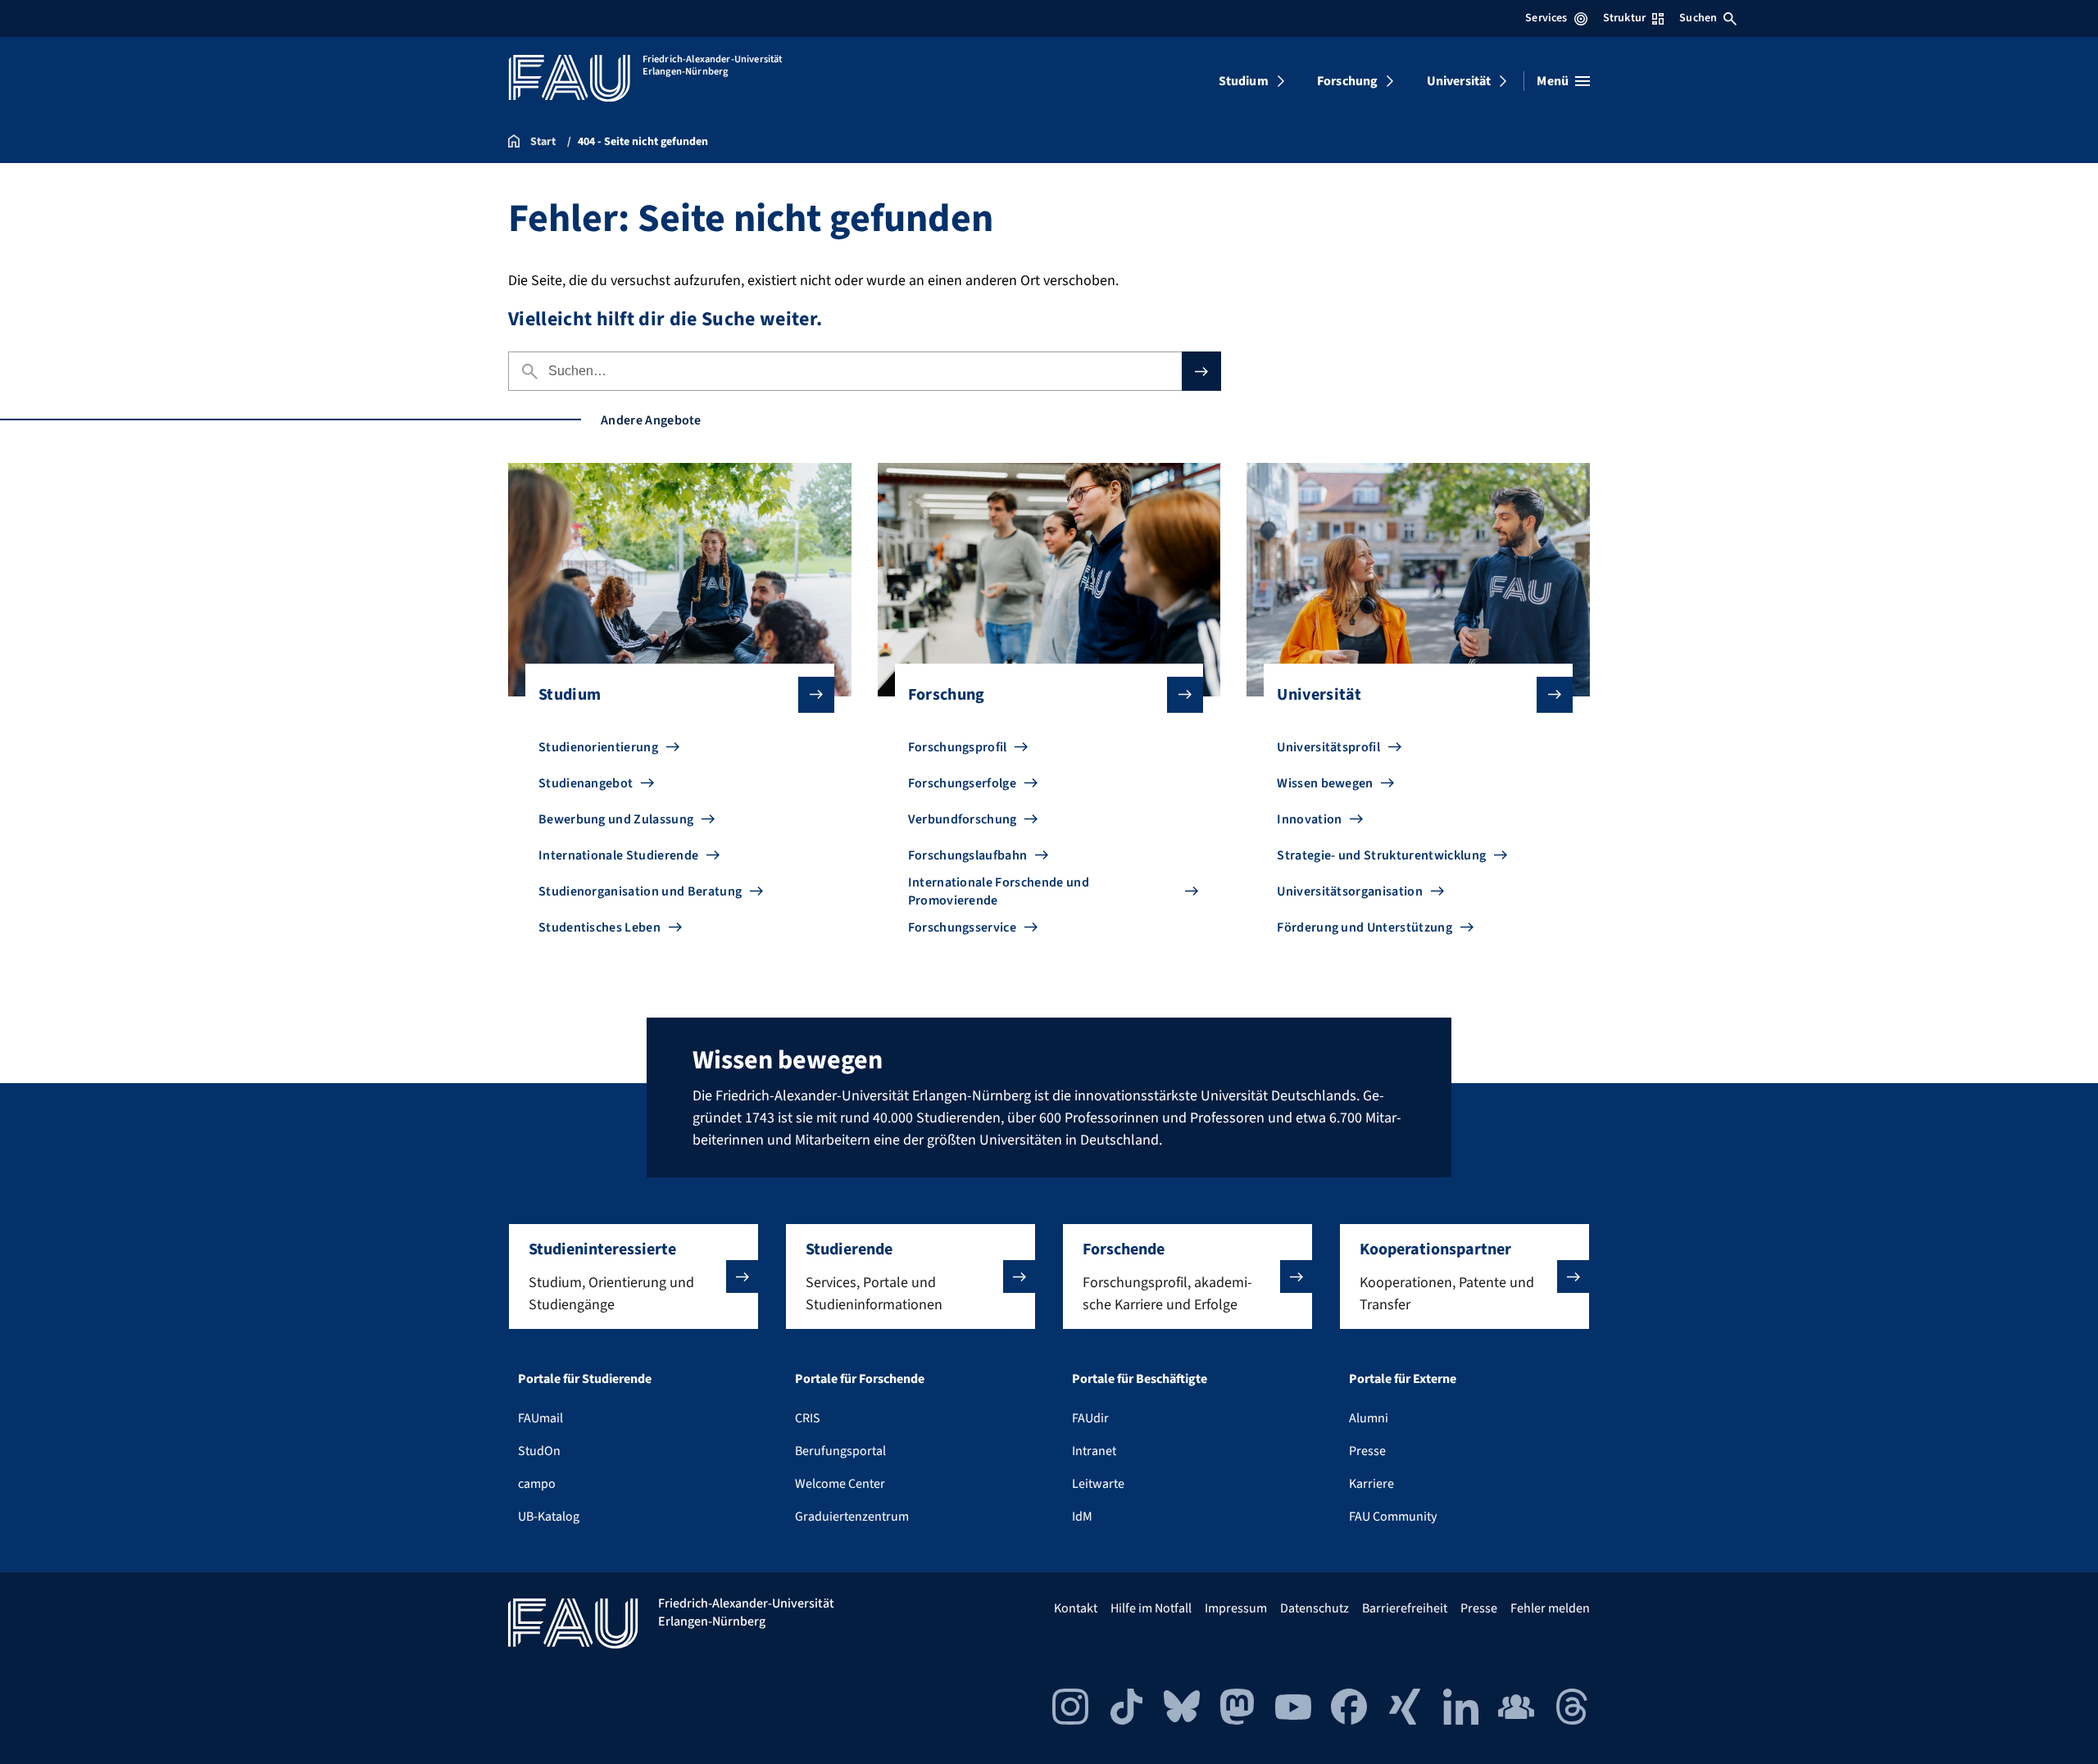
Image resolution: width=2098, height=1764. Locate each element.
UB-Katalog (549, 1517)
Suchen (1698, 18)
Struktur (1624, 18)
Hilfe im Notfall (1151, 1608)
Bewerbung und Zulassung (616, 819)
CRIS (808, 1418)
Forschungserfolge (962, 783)
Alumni (1369, 1418)
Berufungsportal (840, 1451)
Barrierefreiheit (1405, 1608)
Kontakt (1076, 1608)
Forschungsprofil (958, 747)
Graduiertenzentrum (852, 1517)
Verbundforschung (963, 819)
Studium (1244, 81)
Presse (1367, 1451)
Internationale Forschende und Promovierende (999, 891)
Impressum (1236, 1608)
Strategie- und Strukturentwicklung (1381, 855)
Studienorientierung (598, 747)
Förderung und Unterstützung (1365, 927)
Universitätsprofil (1328, 747)
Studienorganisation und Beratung (640, 891)
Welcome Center (840, 1484)
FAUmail (540, 1418)
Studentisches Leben (599, 927)
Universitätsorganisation (1350, 891)
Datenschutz (1315, 1608)
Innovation (1309, 819)
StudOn (539, 1451)
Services (1546, 18)
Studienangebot (586, 783)
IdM (1082, 1517)
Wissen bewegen (1325, 783)
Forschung (1347, 81)
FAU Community (1393, 1517)
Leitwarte (1098, 1484)
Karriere (1371, 1484)
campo (537, 1484)
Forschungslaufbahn (968, 855)
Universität (1459, 81)
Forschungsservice (962, 927)
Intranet (1094, 1451)
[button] (633, 1277)
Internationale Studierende (618, 855)
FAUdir (1090, 1418)
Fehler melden (1550, 1608)
